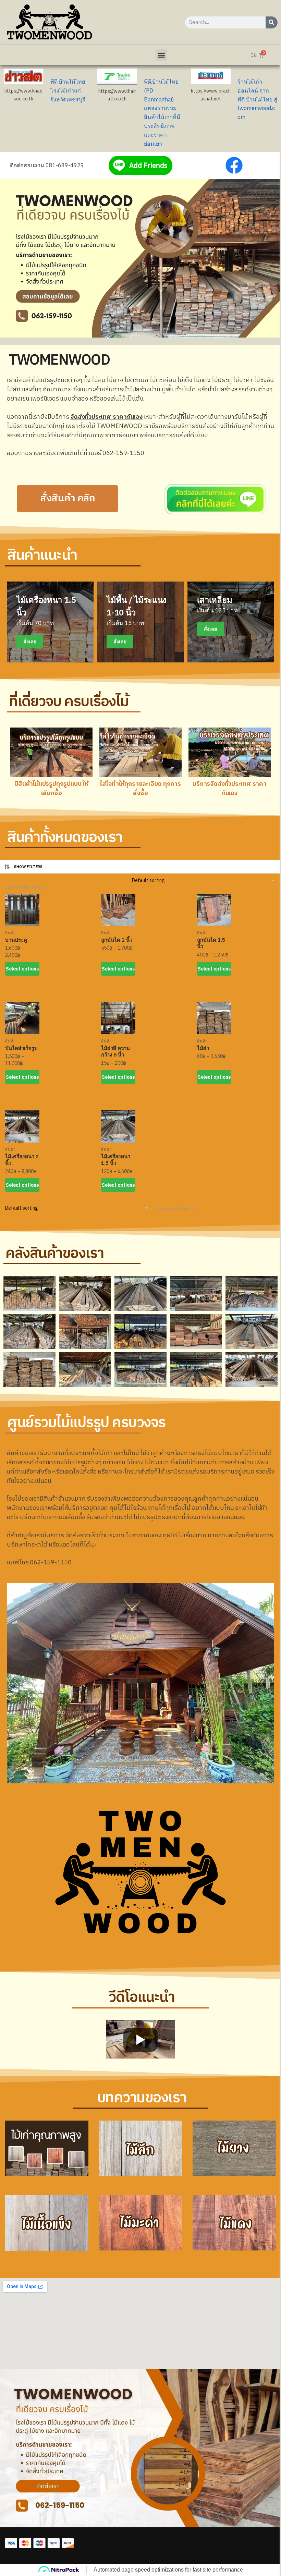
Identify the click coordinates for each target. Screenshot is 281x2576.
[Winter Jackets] (231, 622)
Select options (22, 969)
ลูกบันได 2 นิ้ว (117, 940)
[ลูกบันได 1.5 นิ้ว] (214, 910)
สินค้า (10, 933)
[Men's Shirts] (50, 622)
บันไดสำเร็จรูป (21, 1048)
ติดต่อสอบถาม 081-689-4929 (47, 165)
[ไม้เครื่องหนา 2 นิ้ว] (22, 1126)
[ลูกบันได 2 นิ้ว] (118, 910)
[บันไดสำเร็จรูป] (22, 1018)
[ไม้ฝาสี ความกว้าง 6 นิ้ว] (118, 1018)
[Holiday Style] (140, 622)
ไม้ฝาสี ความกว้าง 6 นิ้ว (115, 1052)
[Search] (272, 22)
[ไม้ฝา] (214, 1018)
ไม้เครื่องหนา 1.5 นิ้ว (116, 1160)
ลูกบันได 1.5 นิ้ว (211, 943)
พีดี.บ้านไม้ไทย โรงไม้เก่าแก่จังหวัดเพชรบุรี (68, 90)
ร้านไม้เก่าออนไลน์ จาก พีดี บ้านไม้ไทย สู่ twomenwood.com (257, 99)
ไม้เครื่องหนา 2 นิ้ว (22, 1160)
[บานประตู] (22, 910)
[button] (161, 55)
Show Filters (28, 867)
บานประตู (16, 940)
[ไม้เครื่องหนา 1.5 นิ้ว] (118, 1126)
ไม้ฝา (203, 1048)
